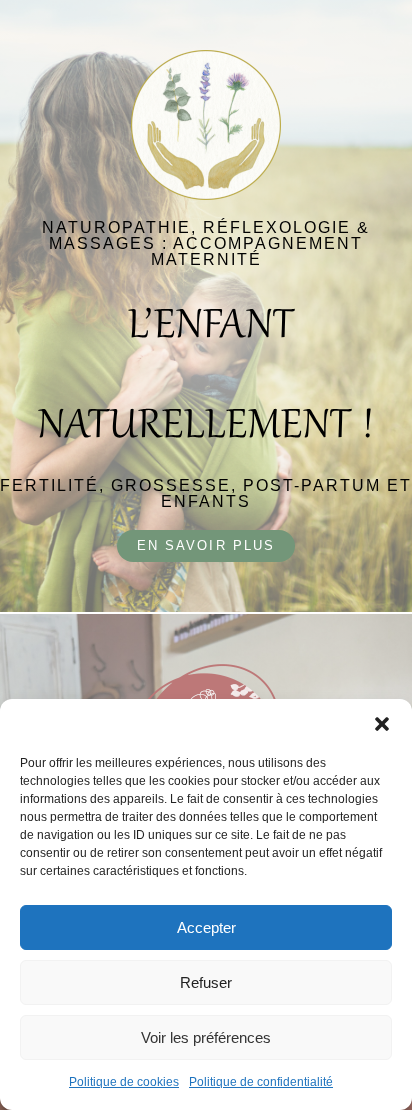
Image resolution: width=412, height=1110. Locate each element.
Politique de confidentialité (261, 1082)
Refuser (206, 982)
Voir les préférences (206, 1037)
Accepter (206, 927)
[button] (382, 724)
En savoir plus (206, 545)
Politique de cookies (124, 1082)
